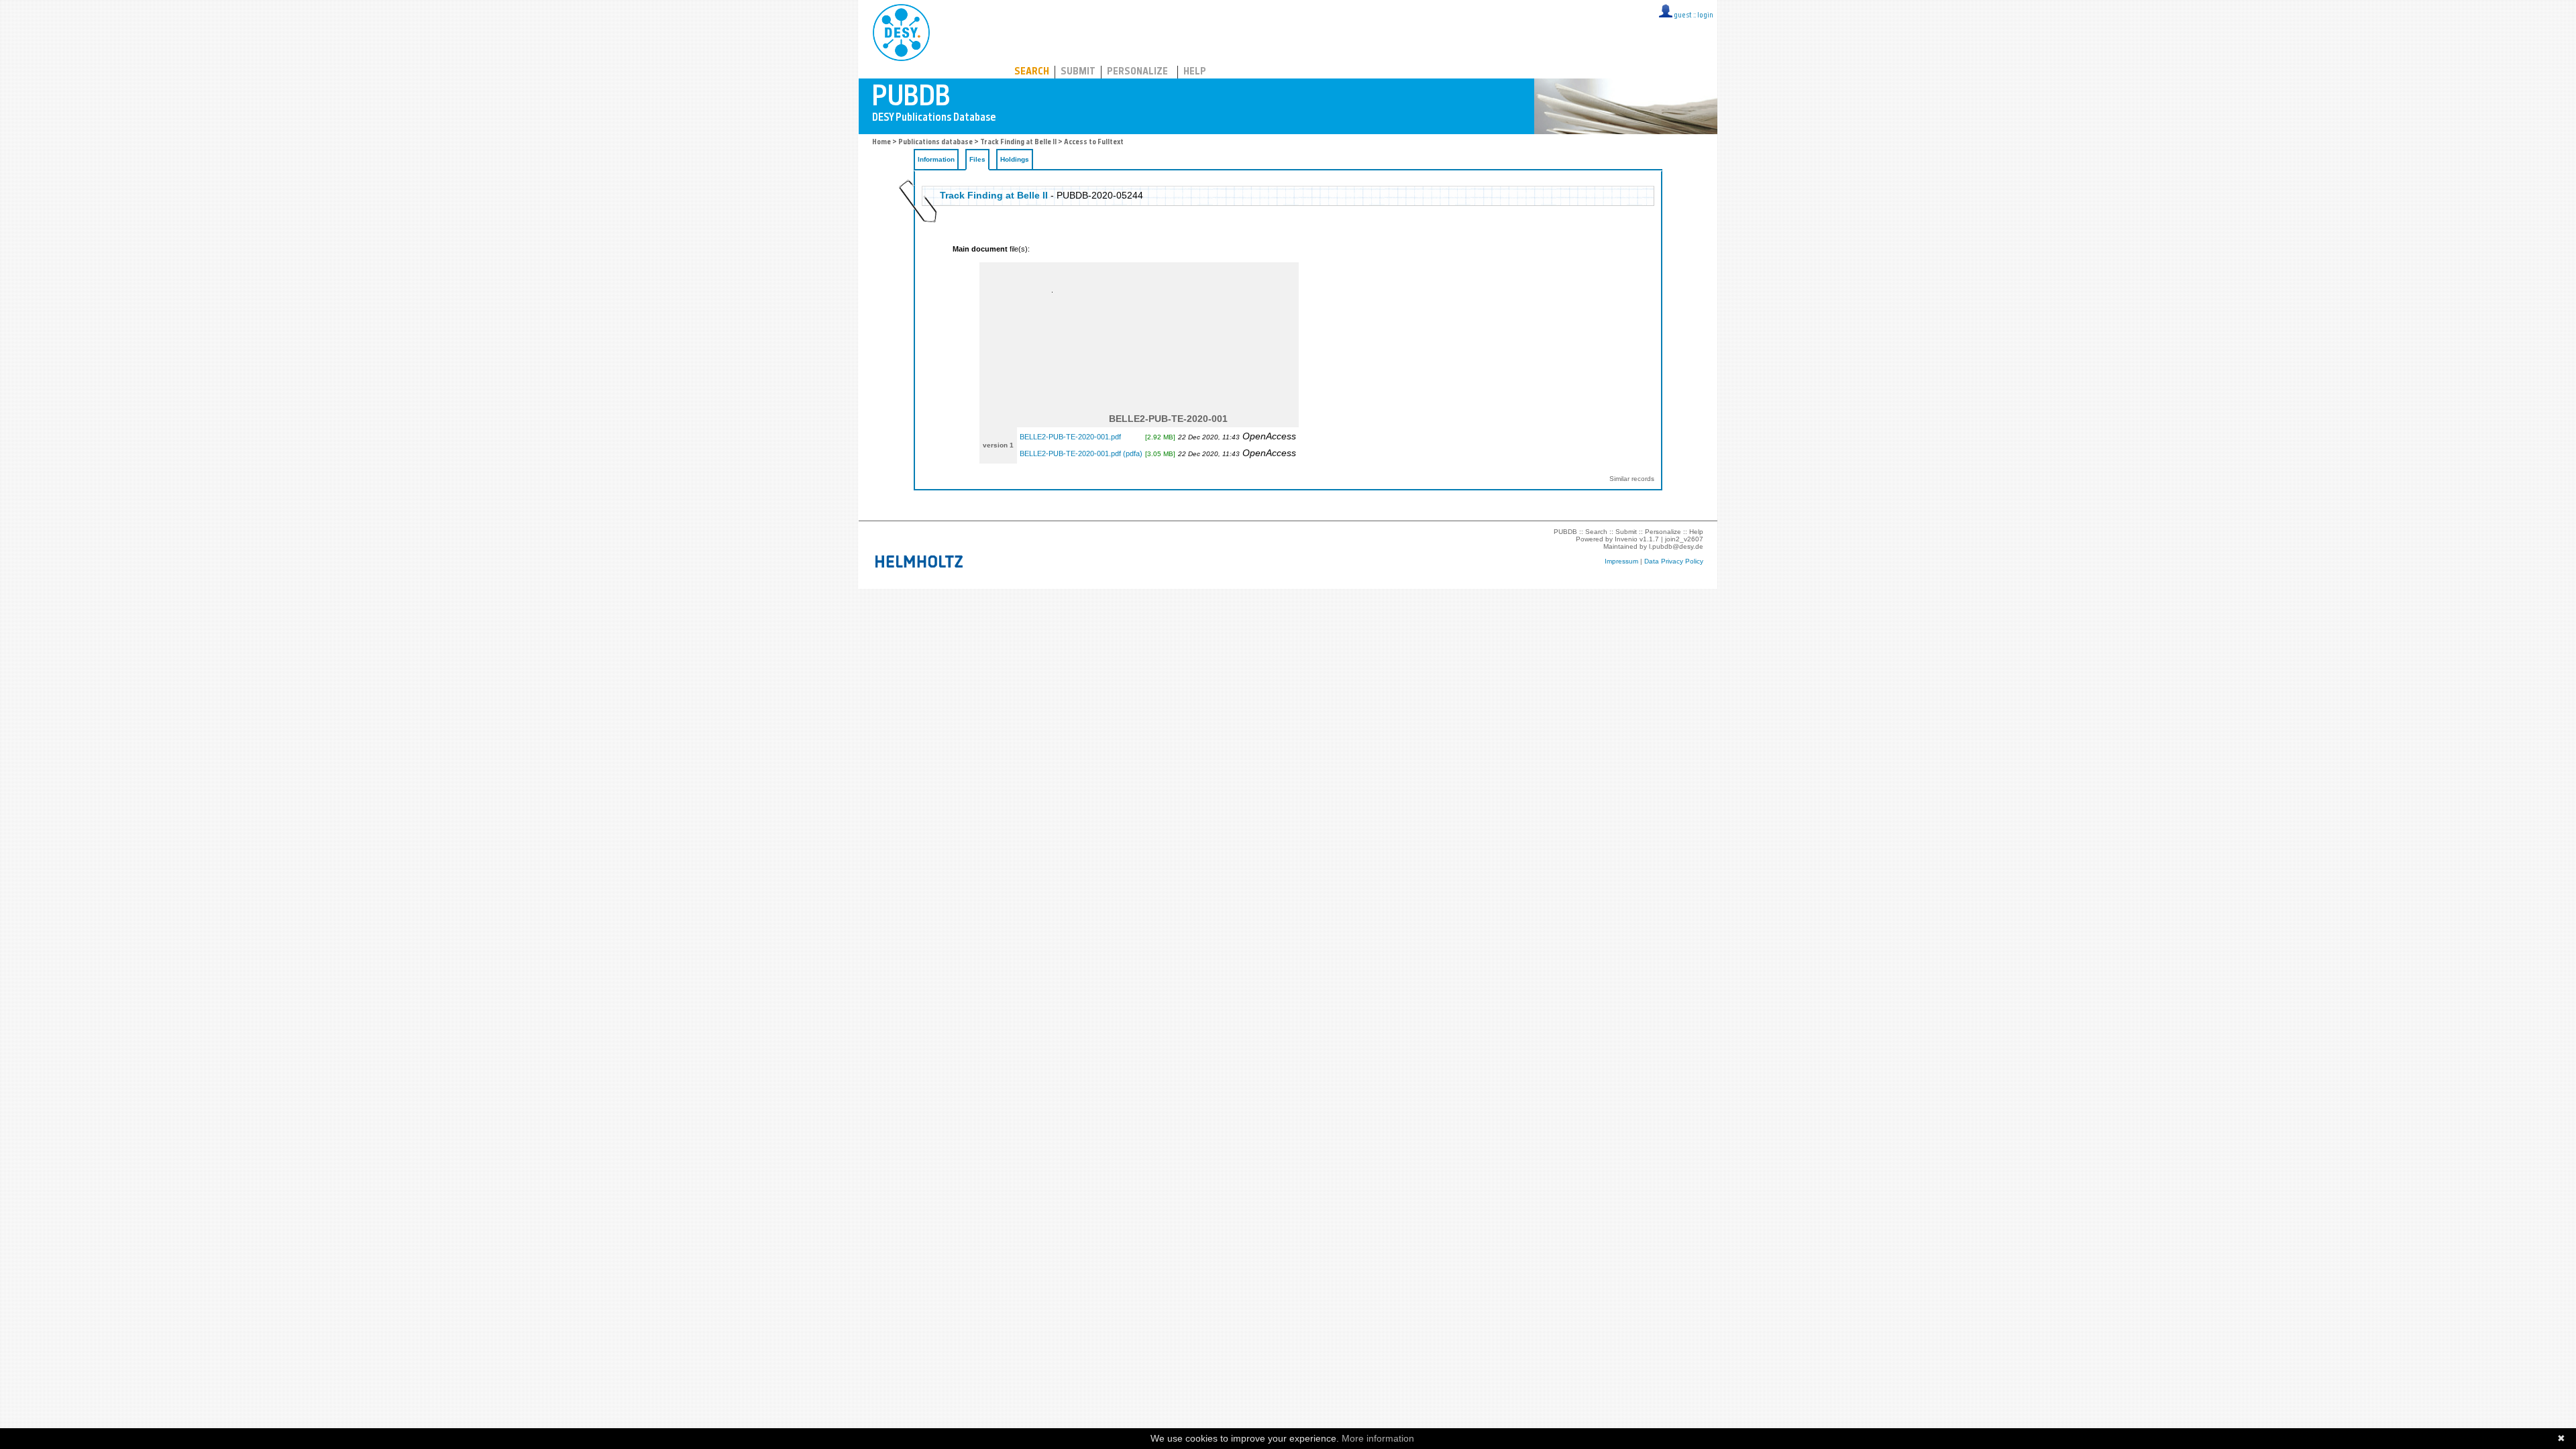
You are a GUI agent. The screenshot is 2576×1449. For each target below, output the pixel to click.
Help (1195, 72)
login (1705, 16)
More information (1378, 1438)
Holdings (1015, 159)
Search (1032, 72)
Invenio (1626, 539)
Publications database (935, 143)
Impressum (1621, 561)
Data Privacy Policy (1674, 561)
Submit (1078, 72)
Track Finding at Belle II (1018, 143)
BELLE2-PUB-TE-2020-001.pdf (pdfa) (1081, 453)
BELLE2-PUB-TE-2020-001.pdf (1070, 437)
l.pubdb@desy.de (1676, 546)
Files (977, 159)
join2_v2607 (1684, 539)
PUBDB (960, 30)
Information (936, 159)
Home (881, 143)
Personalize (1137, 72)
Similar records (1632, 479)
